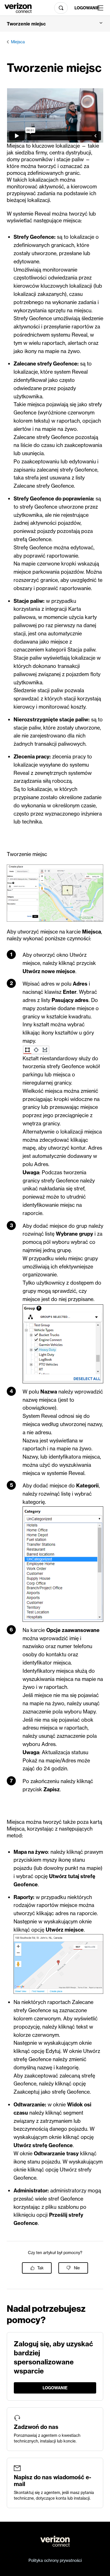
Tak (40, 2268)
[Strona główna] (18, 7)
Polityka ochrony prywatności (55, 2560)
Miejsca (18, 42)
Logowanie (84, 8)
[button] (55, 24)
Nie (77, 2268)
